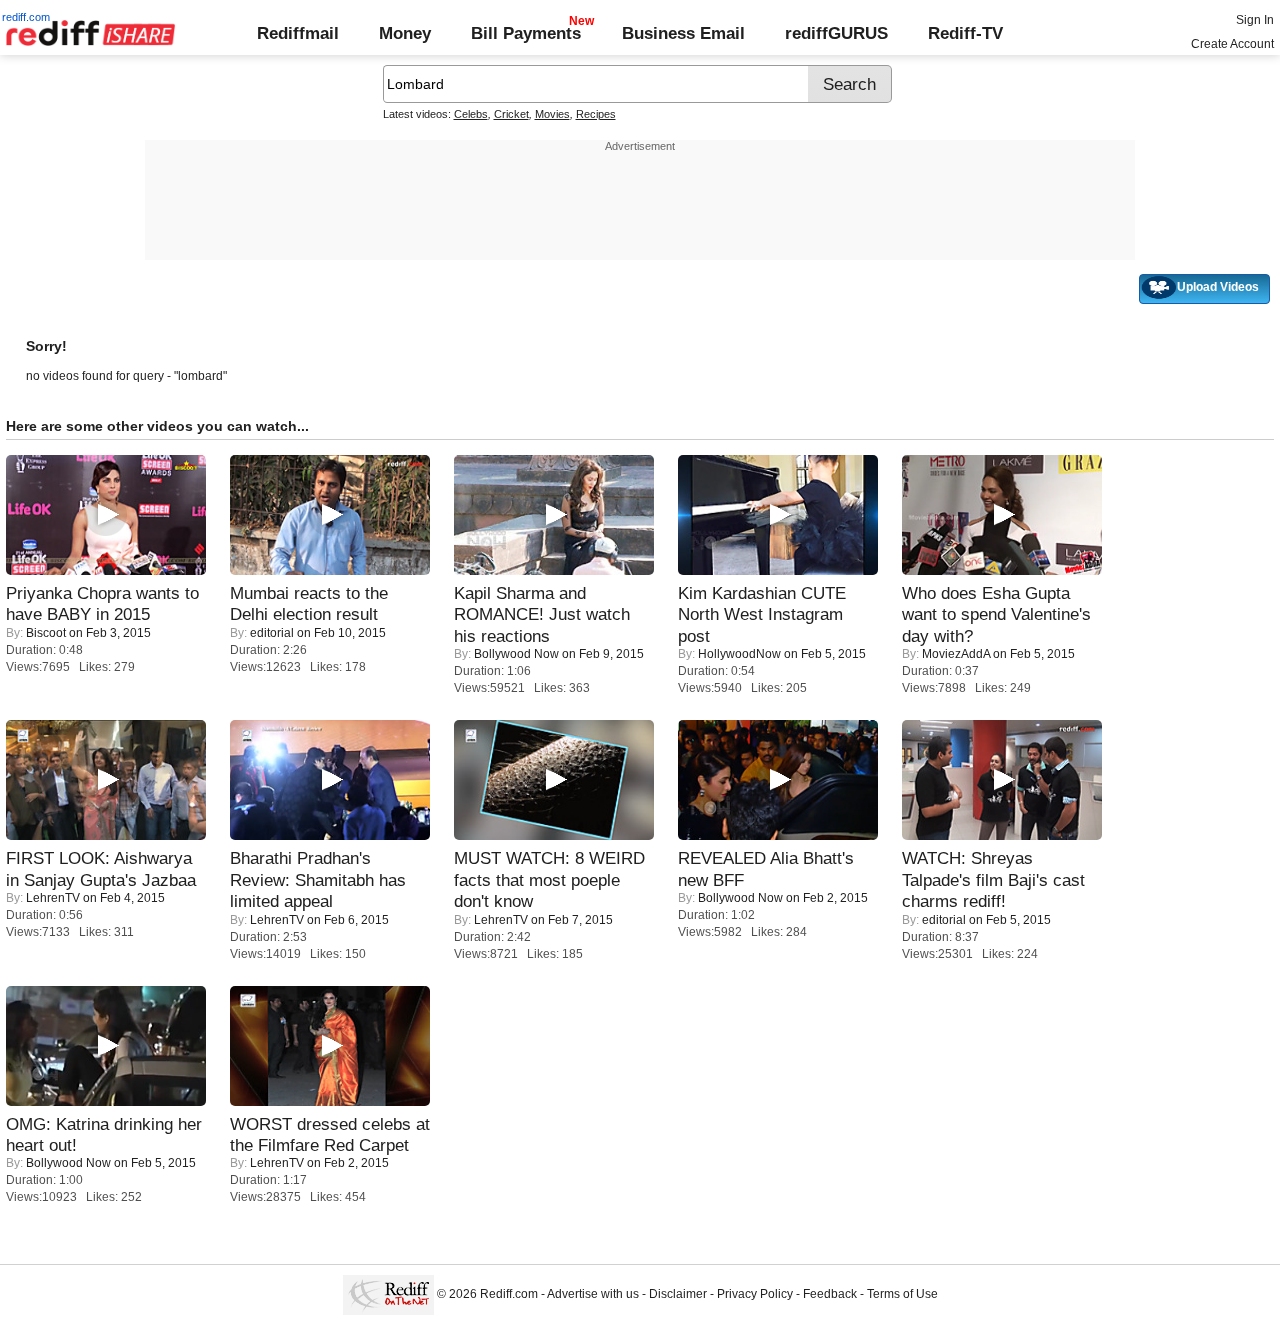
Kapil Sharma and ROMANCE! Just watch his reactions (542, 614)
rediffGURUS (836, 33)
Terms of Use (902, 1294)
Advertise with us (593, 1294)
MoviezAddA (956, 654)
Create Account (1232, 44)
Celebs (471, 114)
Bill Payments (526, 33)
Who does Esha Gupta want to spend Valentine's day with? (996, 614)
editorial (272, 633)
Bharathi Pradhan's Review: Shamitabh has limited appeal (318, 879)
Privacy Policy (755, 1294)
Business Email (683, 33)
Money (405, 33)
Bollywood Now (516, 654)
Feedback (830, 1294)
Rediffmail (298, 33)
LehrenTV (53, 898)
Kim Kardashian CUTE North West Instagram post (762, 614)
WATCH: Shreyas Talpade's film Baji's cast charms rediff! (993, 879)
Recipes (596, 114)
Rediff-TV (965, 33)
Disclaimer (678, 1294)
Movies (552, 114)
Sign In (1255, 20)
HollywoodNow (739, 654)
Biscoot (46, 633)
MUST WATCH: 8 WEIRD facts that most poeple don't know (549, 879)
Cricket (511, 114)
